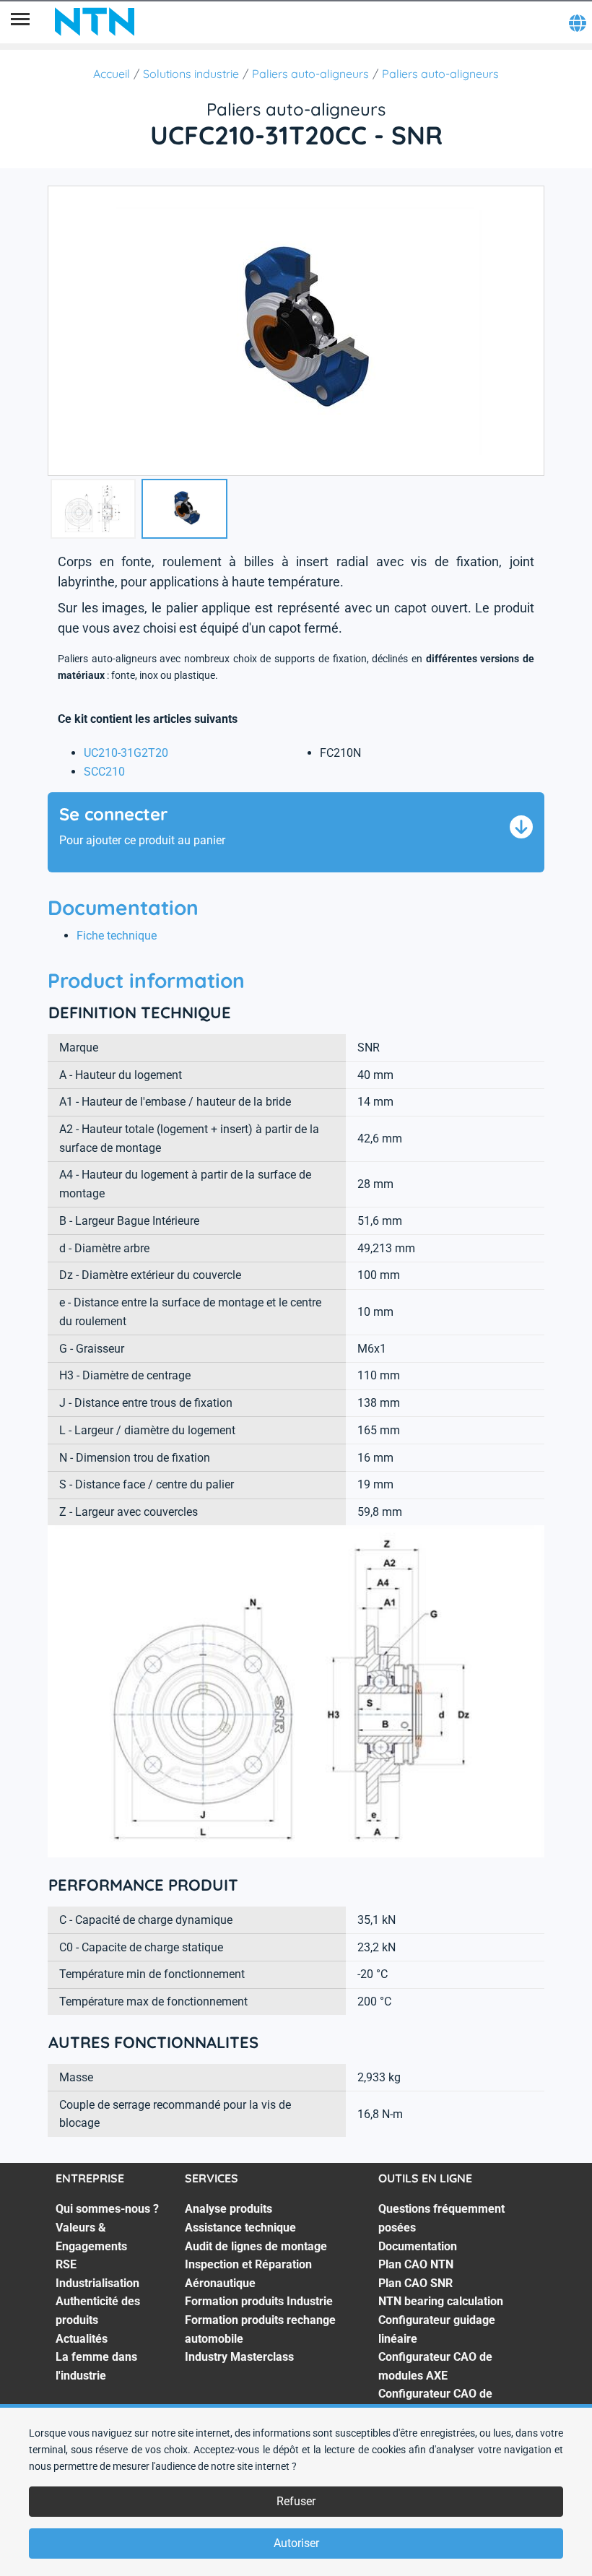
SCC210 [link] (104, 772)
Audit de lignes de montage (256, 2246)
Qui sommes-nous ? (107, 2209)
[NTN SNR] (95, 22)
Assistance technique (240, 2228)
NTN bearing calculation (441, 2301)
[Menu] (20, 22)
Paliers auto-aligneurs (310, 74)
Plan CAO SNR (415, 2283)
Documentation (418, 2246)
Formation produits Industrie (259, 2301)
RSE (66, 2264)
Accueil (112, 74)
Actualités (82, 2339)
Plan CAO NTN (416, 2264)
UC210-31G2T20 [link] (126, 753)
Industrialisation (97, 2283)
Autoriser (296, 2543)
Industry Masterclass (239, 2357)
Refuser (296, 2501)
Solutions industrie (191, 74)
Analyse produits (228, 2209)
